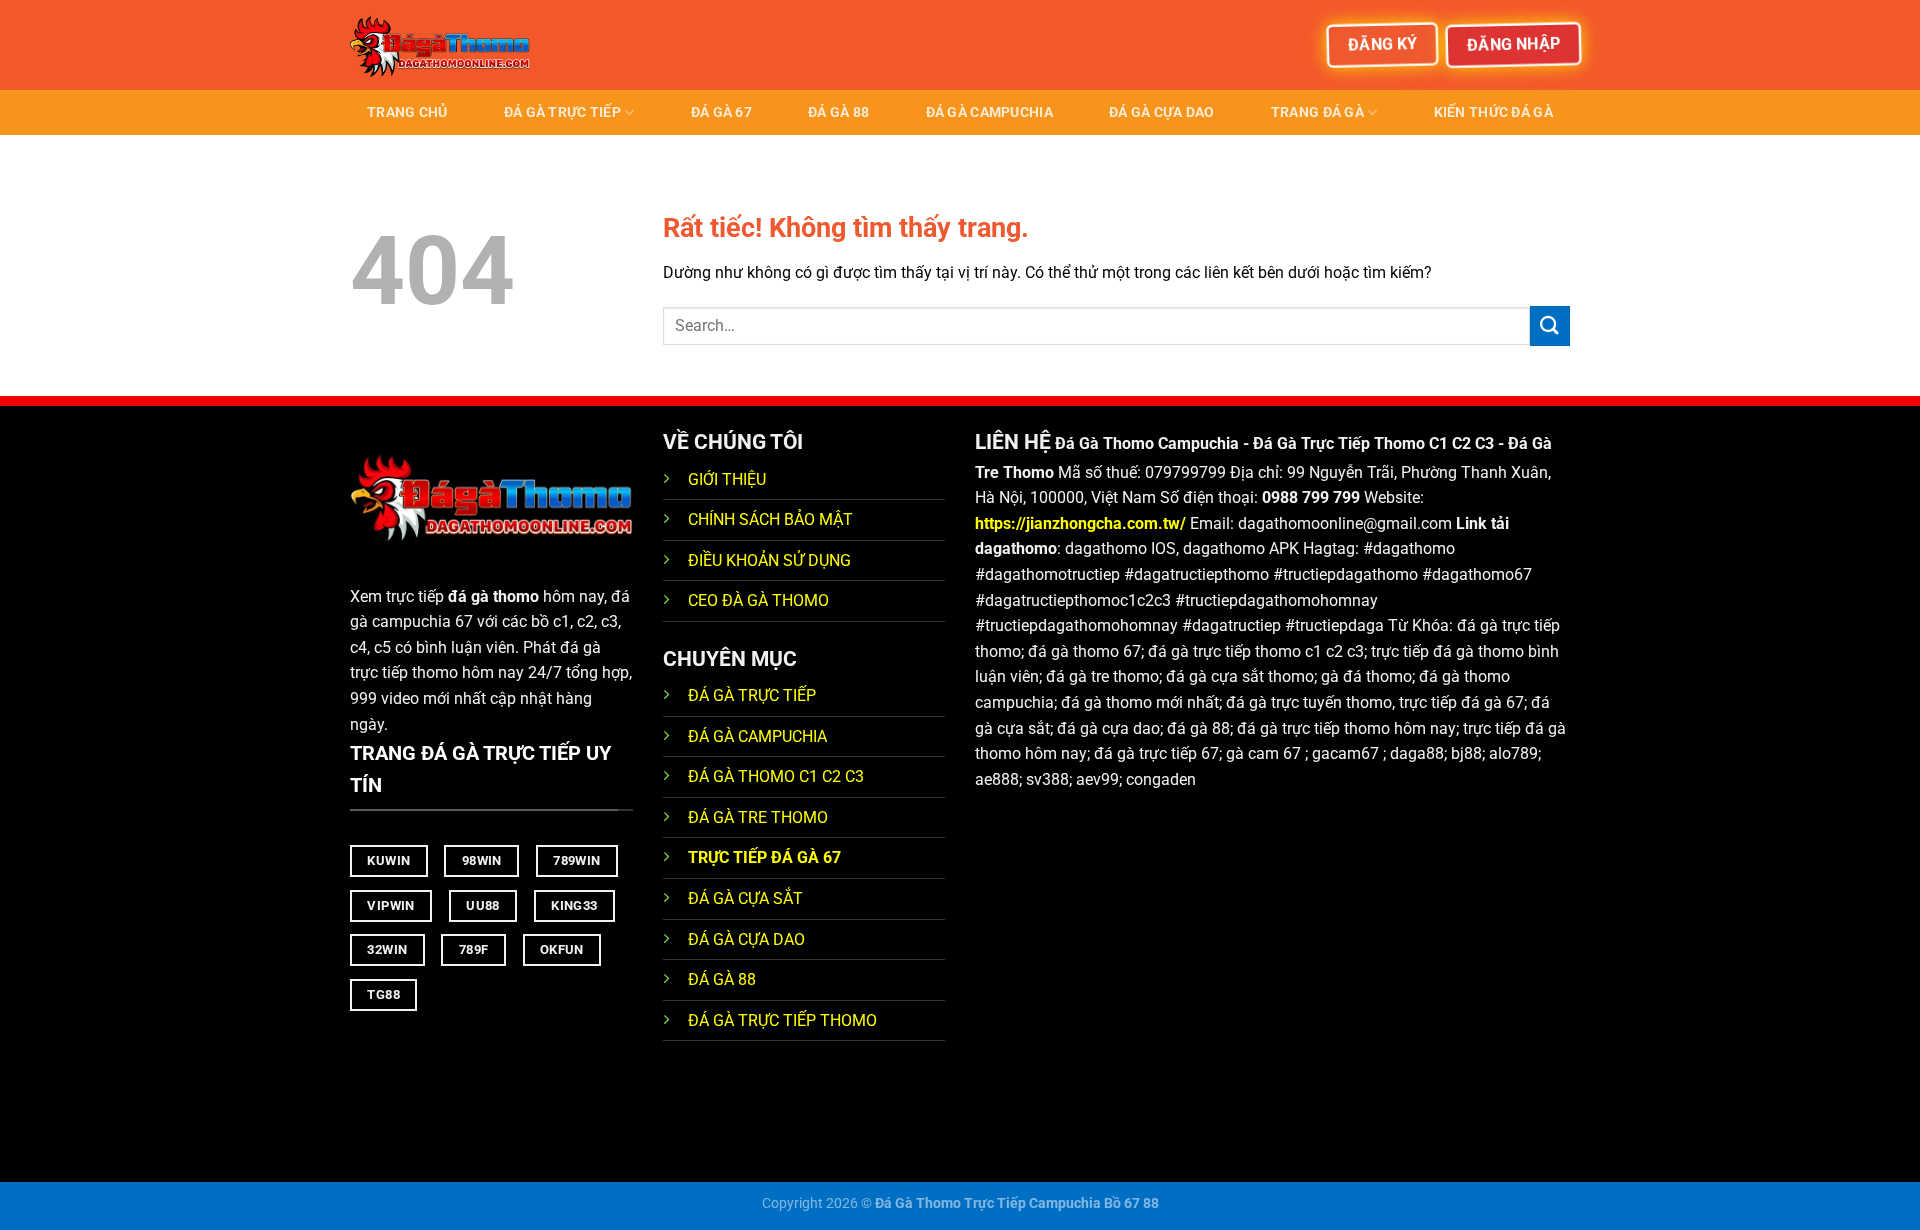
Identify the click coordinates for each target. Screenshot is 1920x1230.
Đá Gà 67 (721, 112)
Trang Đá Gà (1317, 112)
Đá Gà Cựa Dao (1162, 112)
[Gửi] (1550, 325)
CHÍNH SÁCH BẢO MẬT (770, 519)
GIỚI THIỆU (727, 479)
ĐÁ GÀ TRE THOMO (758, 817)
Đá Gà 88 (838, 112)
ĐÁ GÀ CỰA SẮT (745, 898)
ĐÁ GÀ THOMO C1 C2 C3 (776, 776)
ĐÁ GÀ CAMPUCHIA (757, 736)
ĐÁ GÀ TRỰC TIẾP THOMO (782, 1020)
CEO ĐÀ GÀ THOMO (758, 600)
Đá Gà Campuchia (989, 112)
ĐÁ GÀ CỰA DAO (746, 939)
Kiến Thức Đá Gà (1493, 112)
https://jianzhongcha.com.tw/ (1080, 523)
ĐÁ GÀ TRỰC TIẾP (754, 695)
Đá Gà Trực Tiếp (562, 112)
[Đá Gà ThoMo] (450, 45)
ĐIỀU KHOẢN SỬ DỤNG (769, 560)
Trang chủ (407, 112)
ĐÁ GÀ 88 (722, 979)
